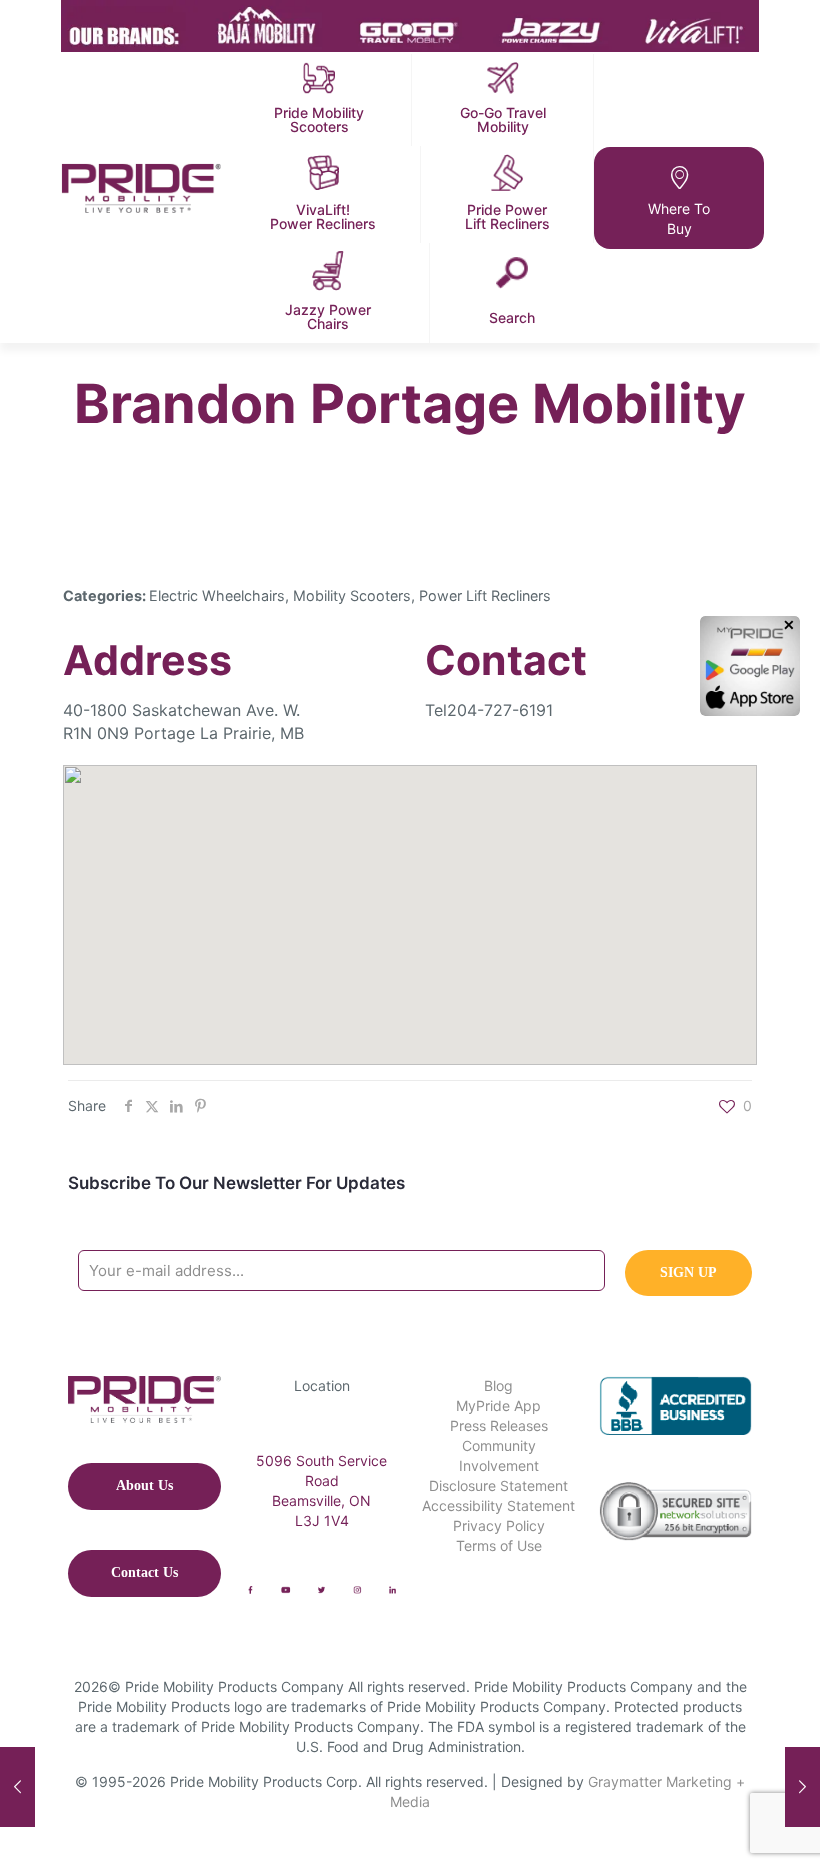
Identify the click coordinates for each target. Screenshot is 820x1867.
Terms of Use (499, 1545)
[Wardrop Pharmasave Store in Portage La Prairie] (17, 1787)
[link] (250, 1590)
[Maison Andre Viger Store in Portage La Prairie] (802, 1787)
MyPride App (498, 1405)
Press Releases (499, 1425)
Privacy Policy (499, 1525)
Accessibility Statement (498, 1505)
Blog (498, 1385)
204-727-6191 (500, 710)
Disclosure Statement (498, 1485)
